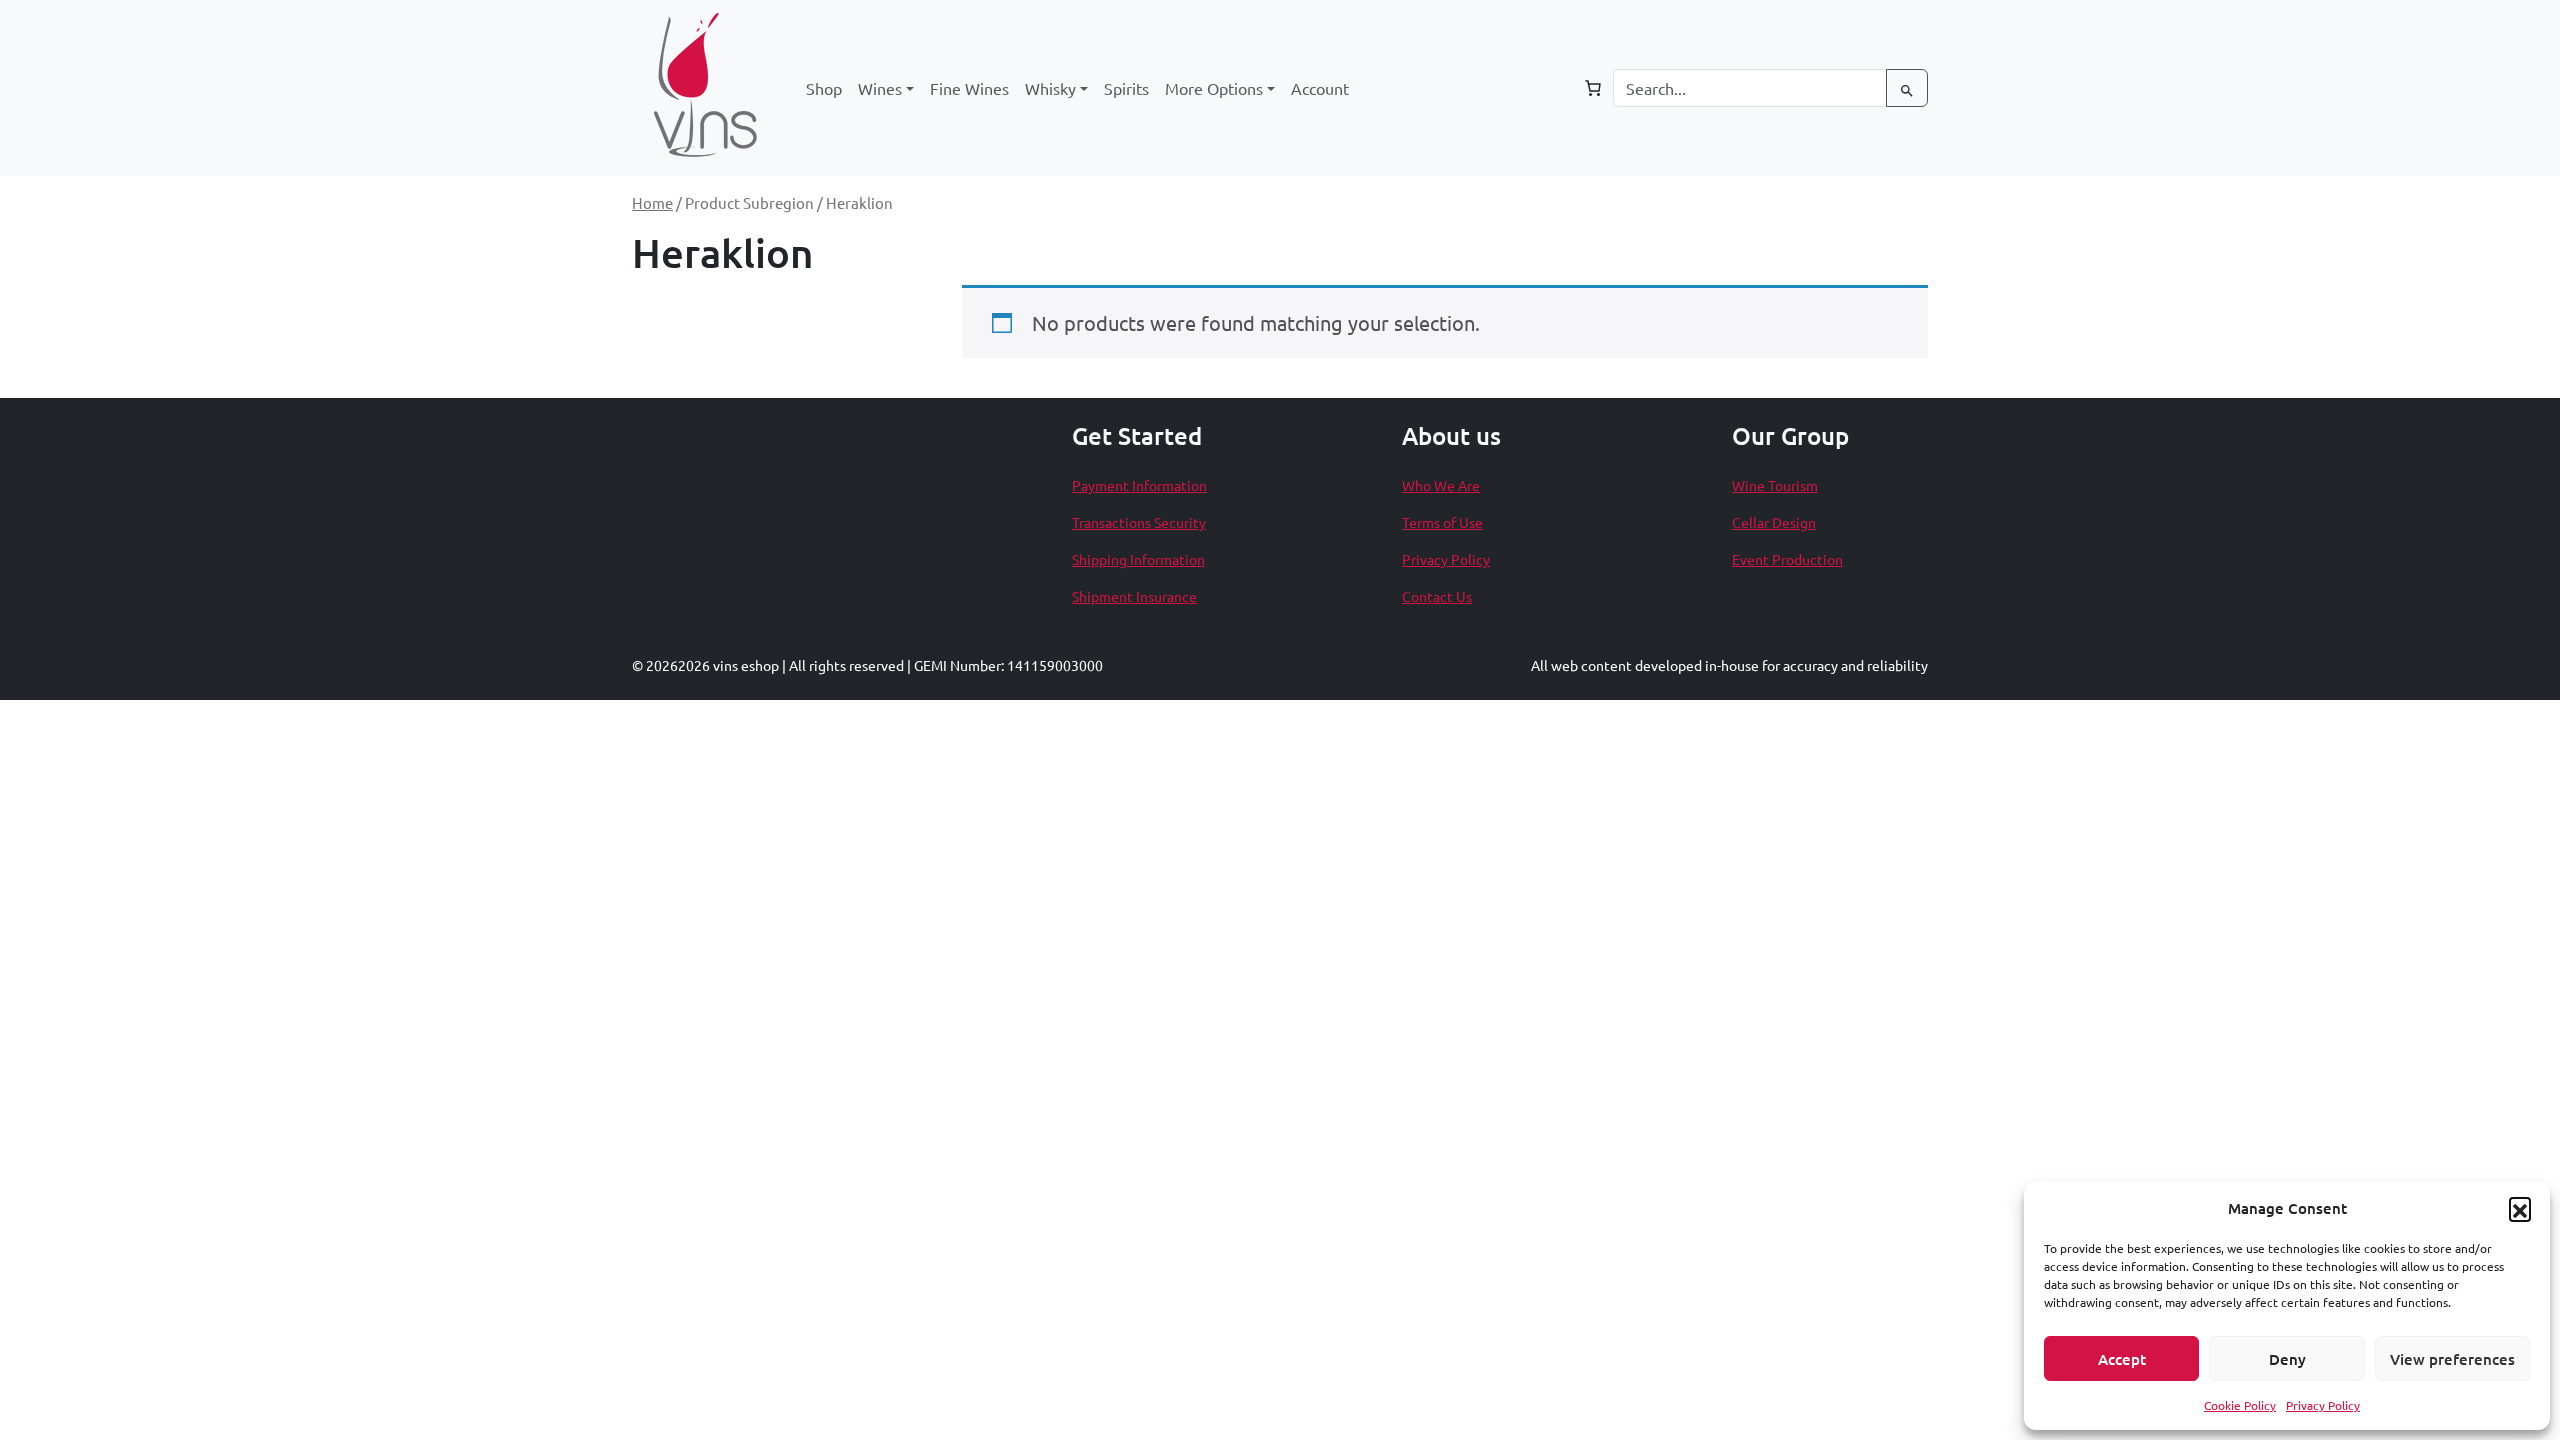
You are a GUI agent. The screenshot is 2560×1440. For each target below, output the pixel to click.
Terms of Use (1442, 522)
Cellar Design (1774, 522)
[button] (2520, 1208)
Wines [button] (880, 88)
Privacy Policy (2323, 1405)
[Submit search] (1907, 88)
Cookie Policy (2240, 1405)
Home (652, 202)
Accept (2122, 1359)
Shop (824, 88)
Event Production (1787, 559)
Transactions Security (1139, 522)
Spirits (1126, 88)
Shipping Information (1138, 559)
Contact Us (1437, 596)
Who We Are (1441, 485)
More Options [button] (1214, 88)
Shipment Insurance (1134, 596)
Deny (2287, 1359)
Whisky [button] (1050, 88)
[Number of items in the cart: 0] (1593, 88)
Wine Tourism (1775, 485)
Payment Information (1139, 485)
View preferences (2452, 1359)
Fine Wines (969, 88)
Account (1320, 88)
